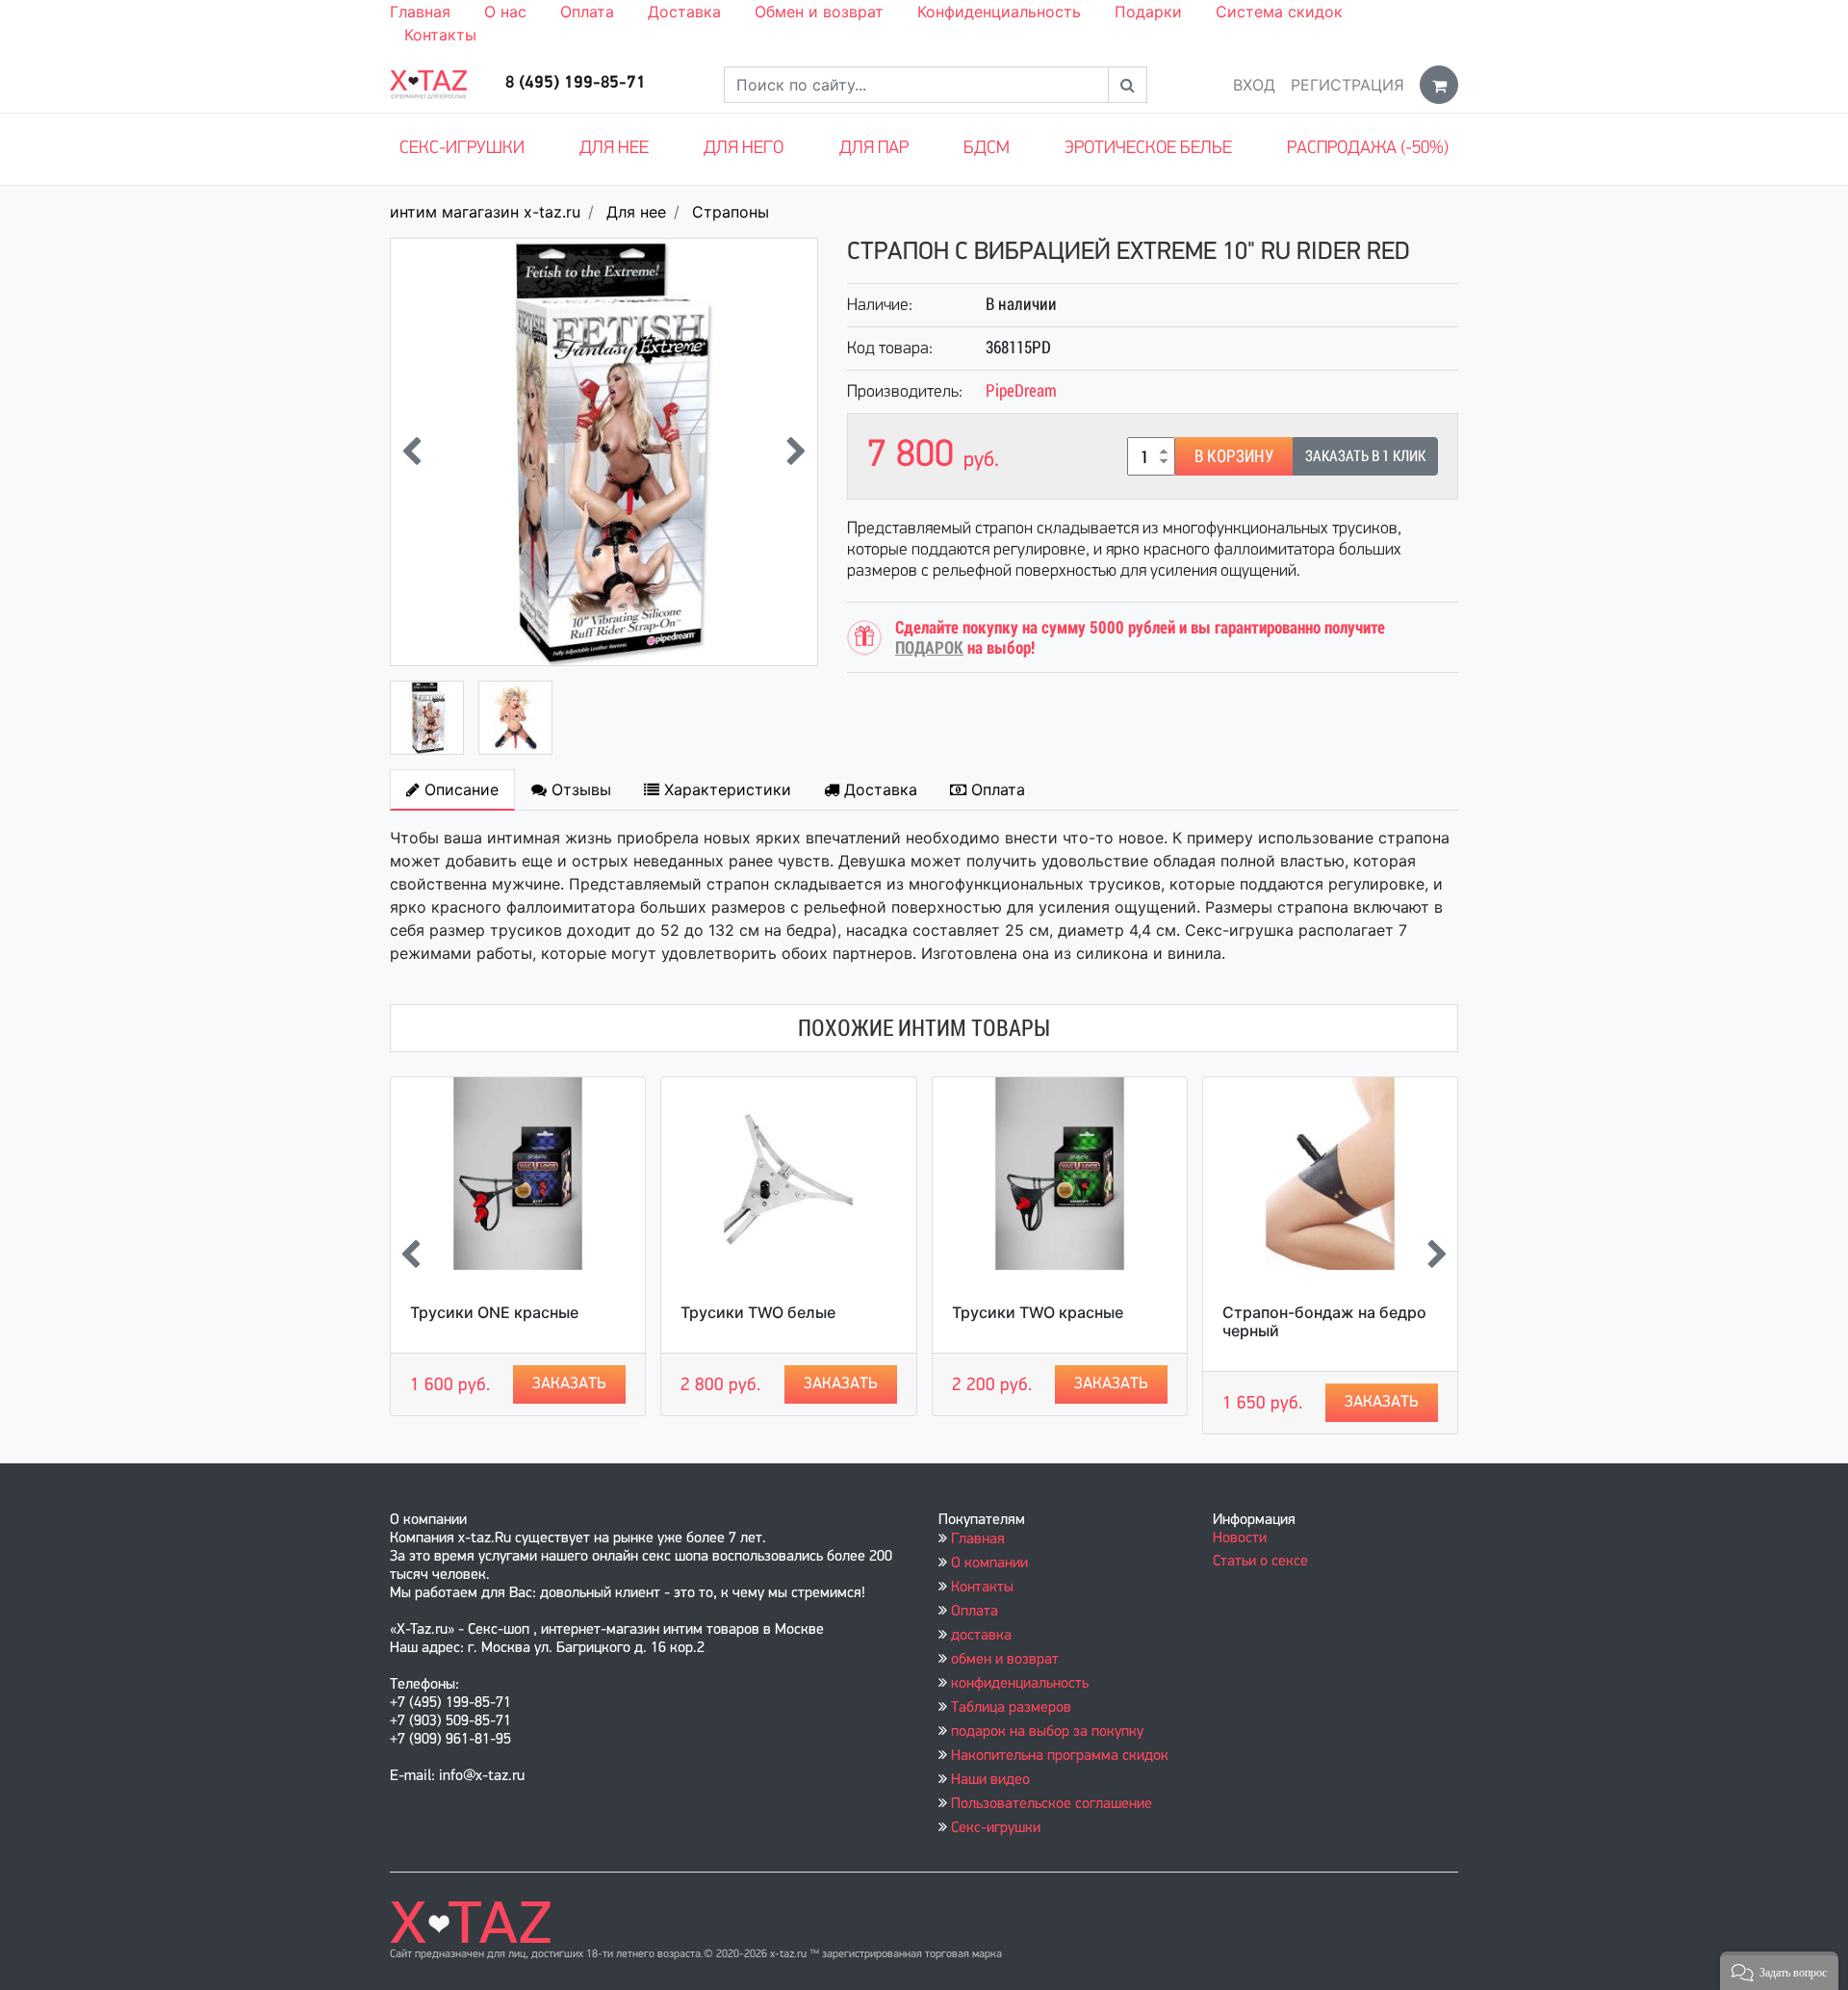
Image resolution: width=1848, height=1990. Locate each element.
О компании (989, 1564)
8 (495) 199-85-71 (576, 84)
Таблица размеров (1011, 1708)
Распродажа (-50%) (1368, 149)
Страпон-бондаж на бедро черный (1324, 1321)
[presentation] (411, 452)
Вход (1254, 85)
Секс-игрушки (462, 149)
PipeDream (1021, 390)
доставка (981, 1636)
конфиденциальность (1020, 1684)
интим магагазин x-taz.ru (485, 212)
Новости (1240, 1538)
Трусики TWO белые (758, 1312)
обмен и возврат (1005, 1660)
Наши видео (990, 1780)
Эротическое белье (1148, 149)
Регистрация (1347, 85)
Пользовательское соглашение (1052, 1804)
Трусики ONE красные (494, 1312)
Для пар (874, 149)
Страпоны (731, 212)
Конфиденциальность (999, 12)
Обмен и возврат (819, 12)
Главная (420, 12)
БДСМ (987, 149)
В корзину (1234, 456)
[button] (1779, 1971)
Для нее (614, 149)
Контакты (440, 35)
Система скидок (1279, 12)
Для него (744, 149)
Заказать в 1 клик (1365, 456)
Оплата (587, 12)
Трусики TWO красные (1038, 1312)
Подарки (1148, 12)
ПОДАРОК (929, 647)
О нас (505, 12)
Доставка (684, 12)
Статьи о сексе (1260, 1562)
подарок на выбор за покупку (1047, 1732)
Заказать (569, 1384)
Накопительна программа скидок (1060, 1756)
